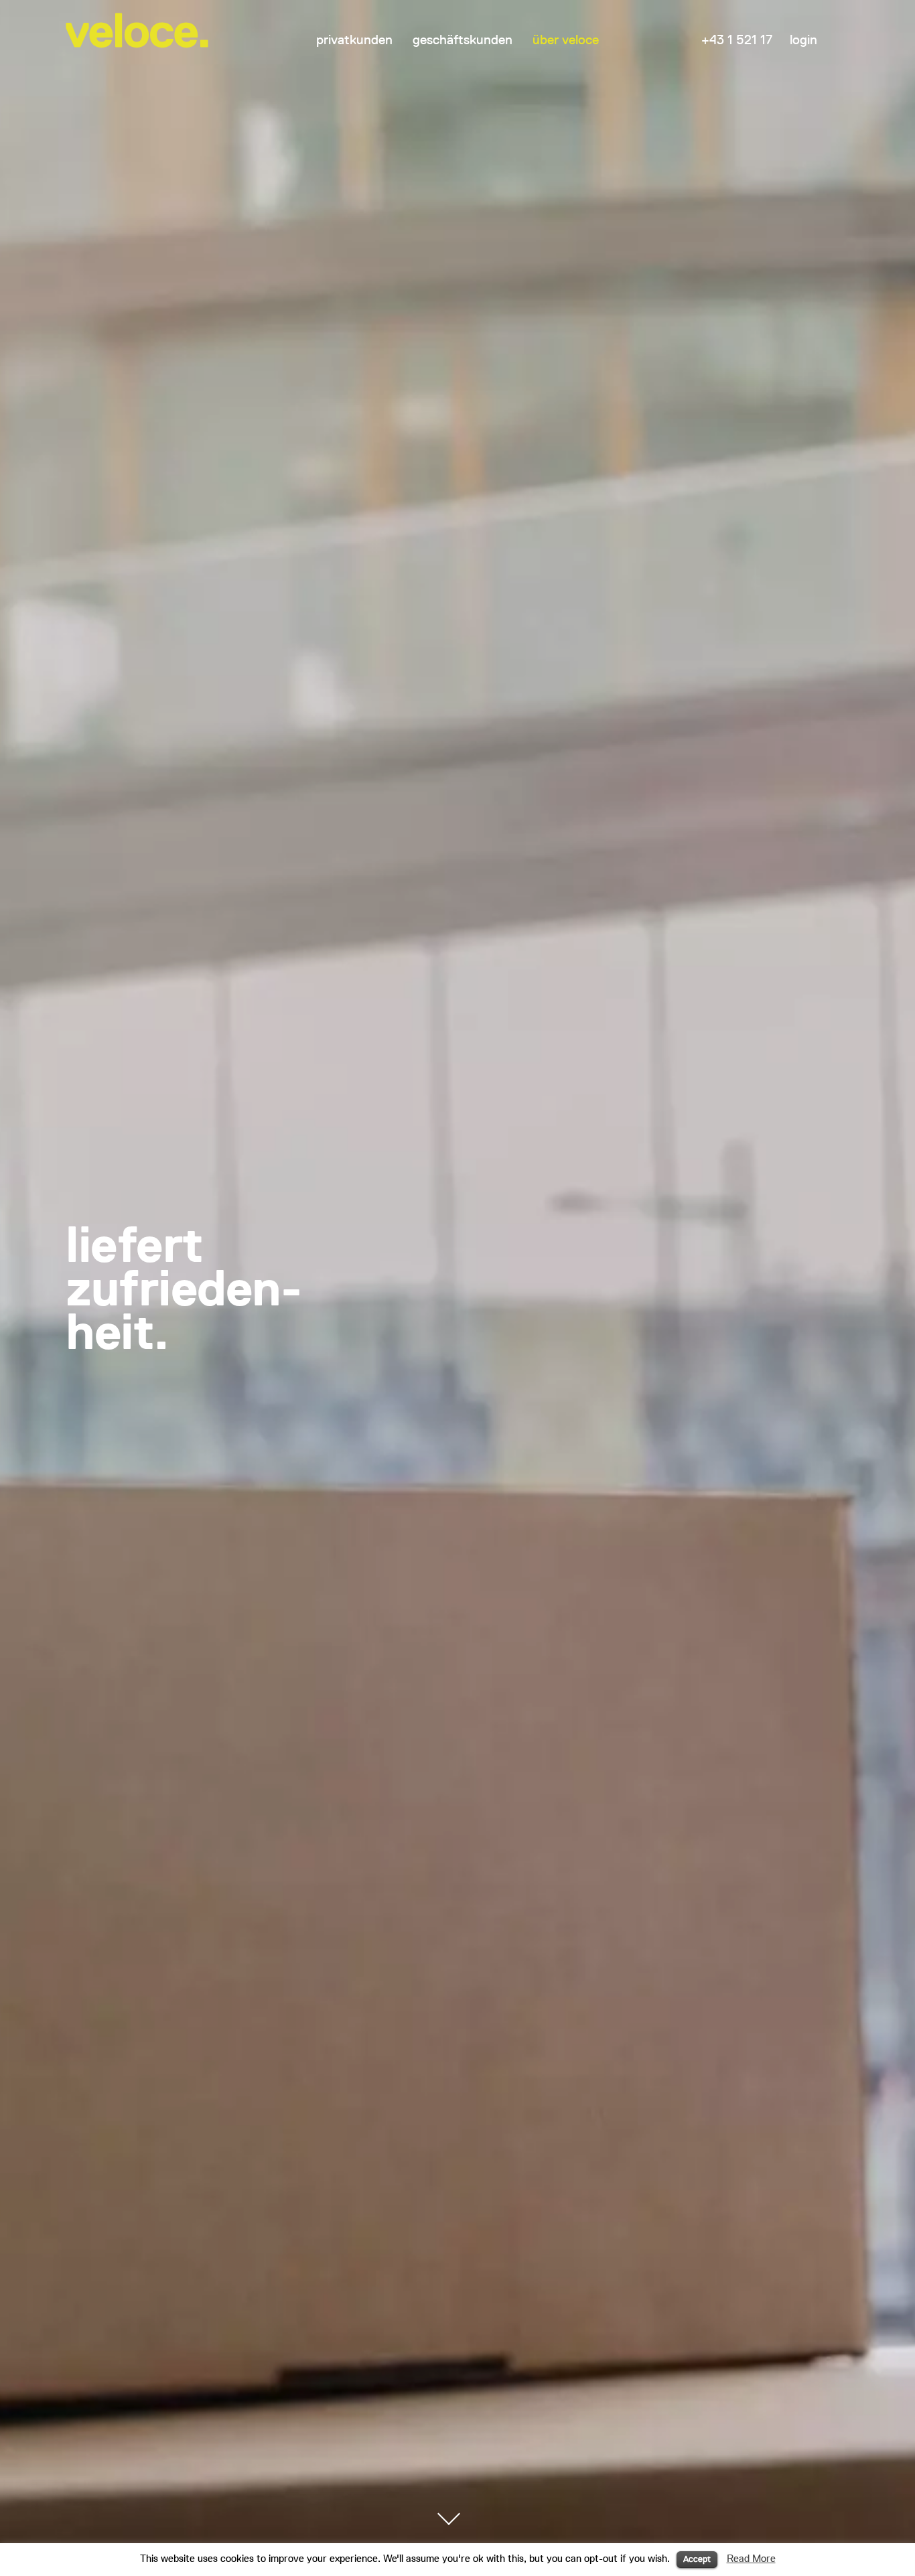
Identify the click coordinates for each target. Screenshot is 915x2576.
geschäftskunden (463, 40)
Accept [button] (697, 2559)
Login (803, 40)
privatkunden (354, 40)
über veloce (566, 40)
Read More (751, 2558)
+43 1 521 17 (737, 40)
